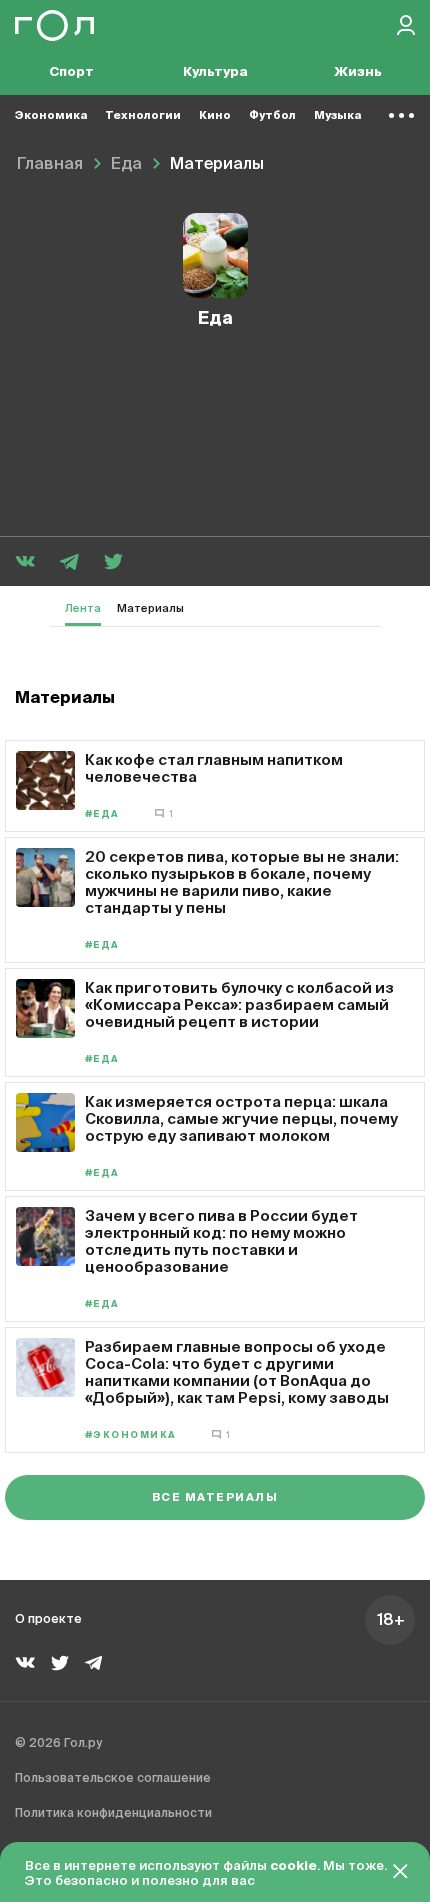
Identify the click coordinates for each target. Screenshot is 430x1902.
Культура (215, 72)
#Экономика (131, 1435)
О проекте (48, 1620)
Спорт (71, 72)
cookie (293, 1866)
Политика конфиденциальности (113, 1814)
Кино (215, 115)
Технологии (143, 115)
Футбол (272, 115)
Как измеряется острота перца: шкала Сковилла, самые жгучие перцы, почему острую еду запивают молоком (241, 1118)
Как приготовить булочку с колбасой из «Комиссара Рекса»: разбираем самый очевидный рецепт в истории (239, 1004)
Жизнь (358, 72)
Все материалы (215, 1497)
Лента (83, 608)
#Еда (102, 814)
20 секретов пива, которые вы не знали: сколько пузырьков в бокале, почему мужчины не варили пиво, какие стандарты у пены (242, 882)
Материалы (150, 608)
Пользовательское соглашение (113, 1779)
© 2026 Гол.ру (58, 1744)
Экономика (51, 115)
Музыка (337, 115)
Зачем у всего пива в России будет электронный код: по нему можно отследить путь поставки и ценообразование (221, 1241)
